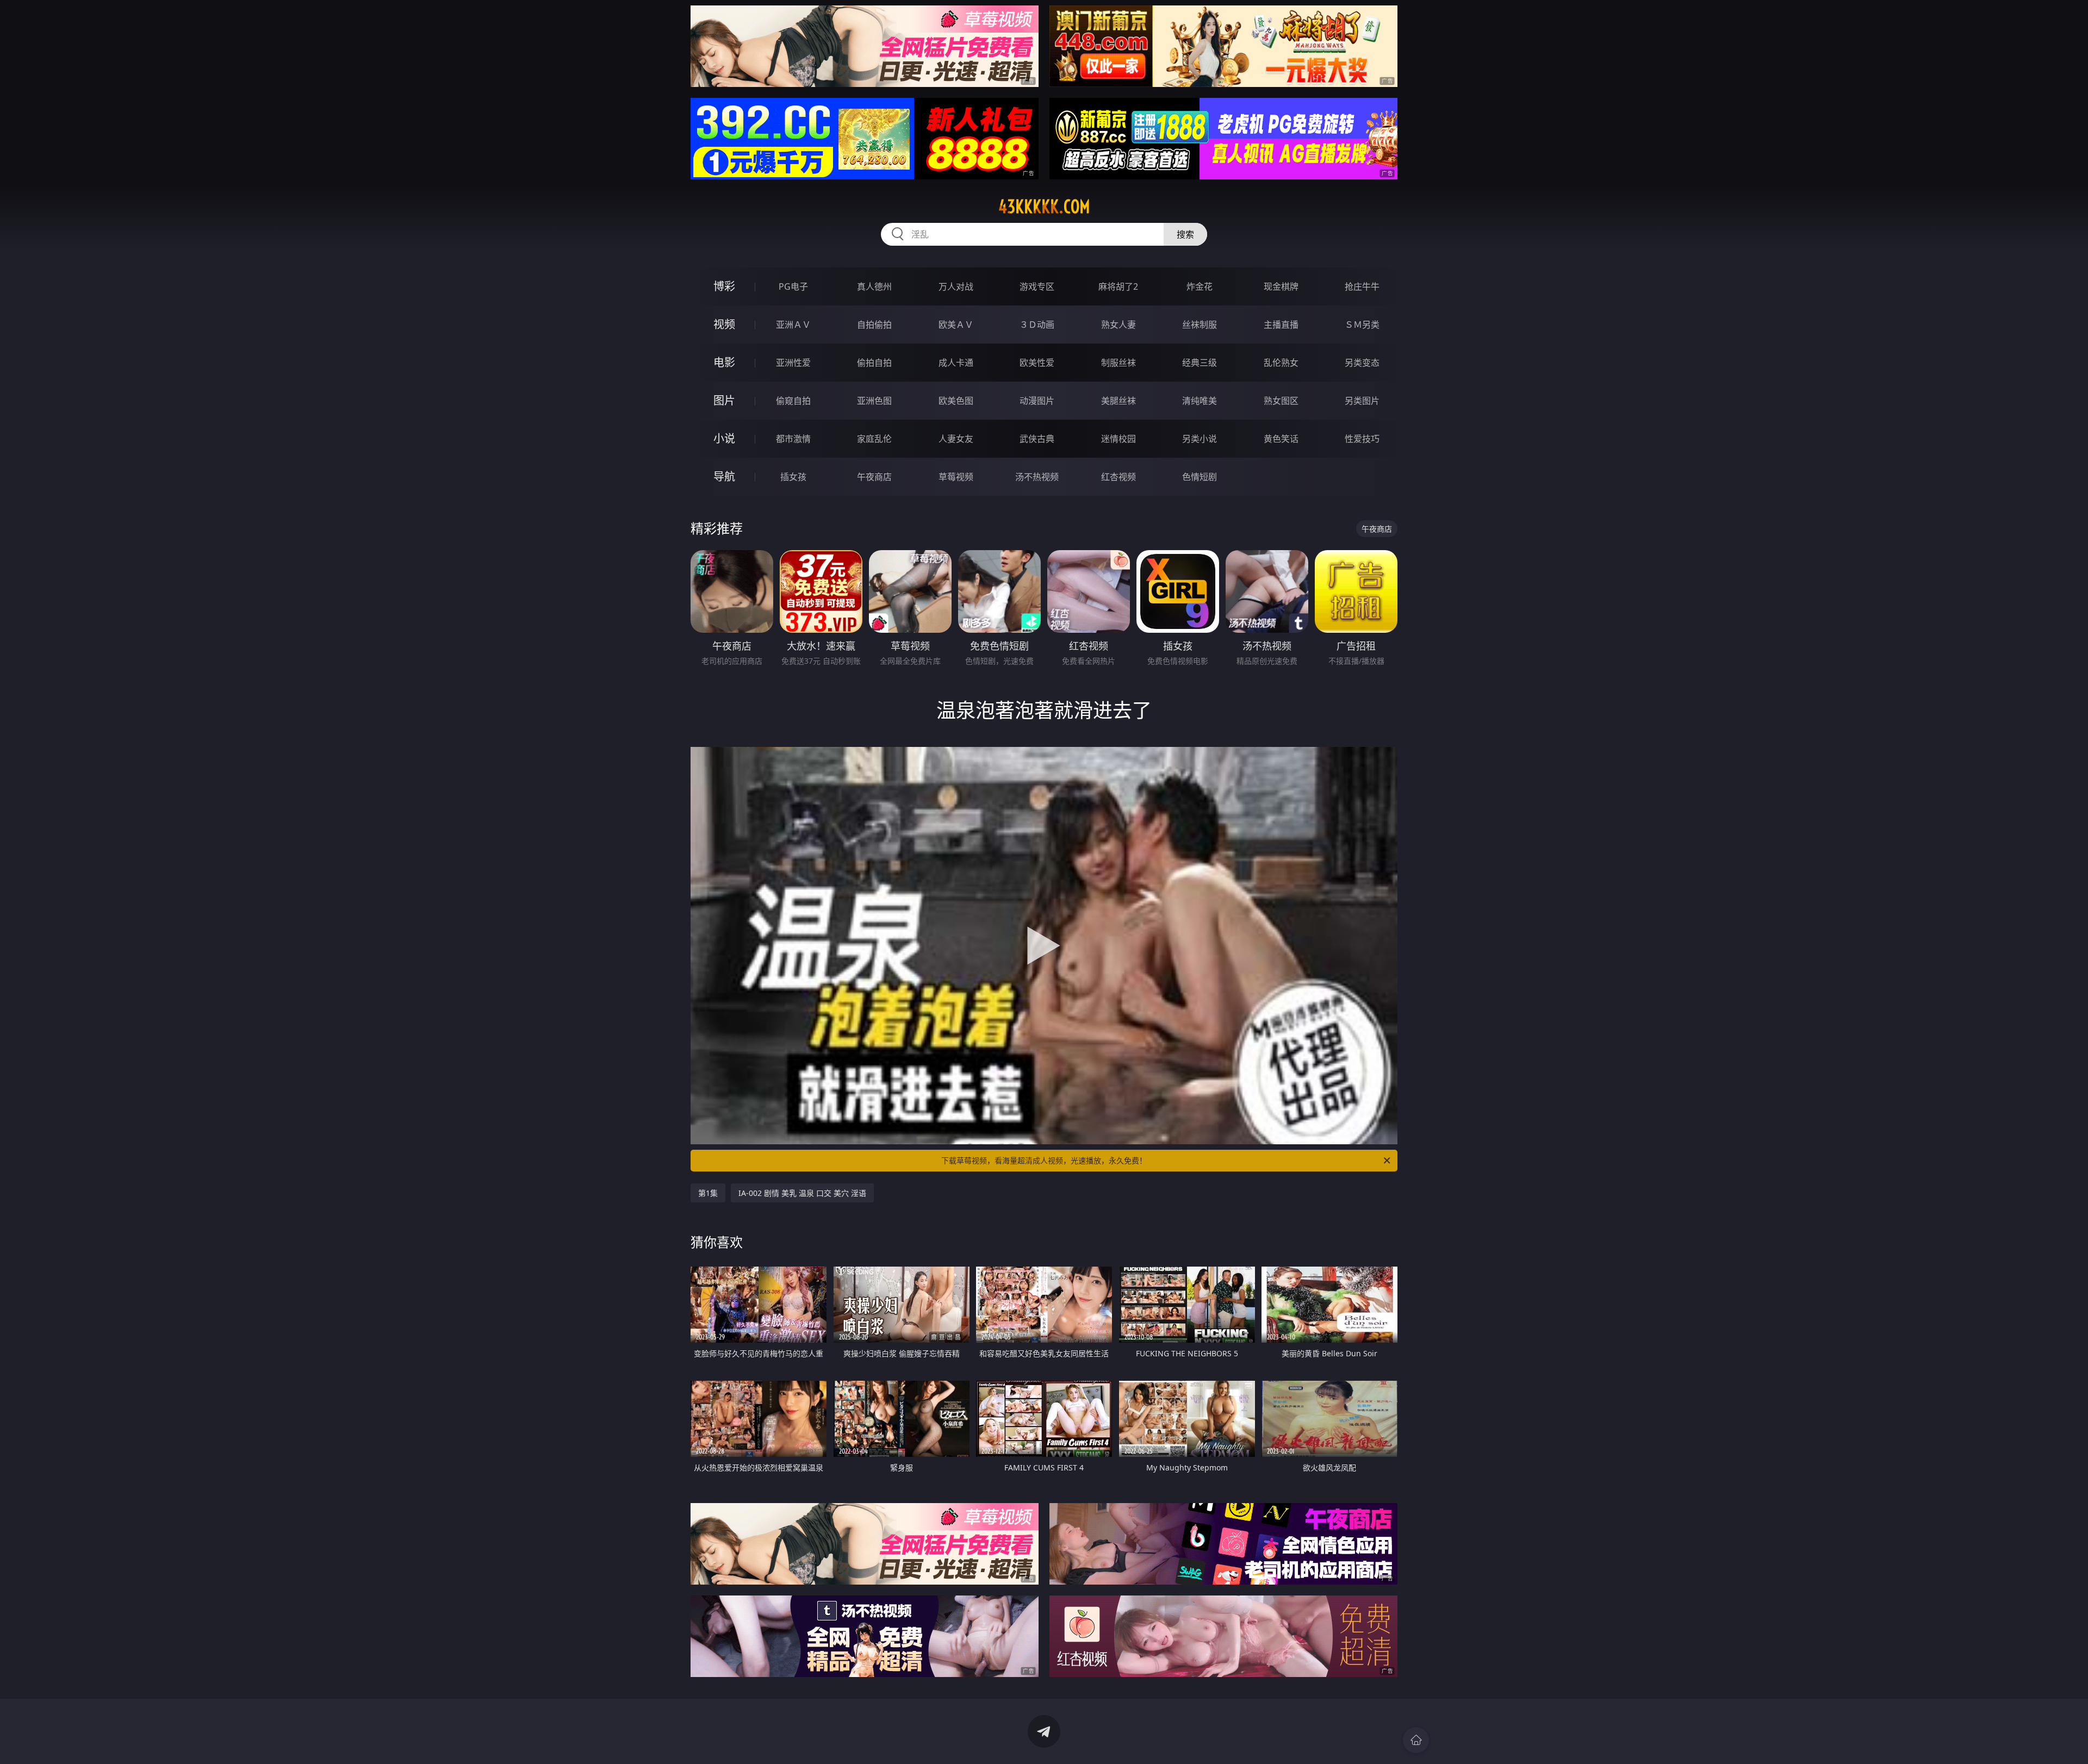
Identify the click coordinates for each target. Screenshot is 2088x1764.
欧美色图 (956, 401)
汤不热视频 (1037, 477)
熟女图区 (1281, 401)
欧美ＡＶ (956, 325)
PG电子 (793, 286)
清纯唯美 (1200, 401)
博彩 (724, 286)
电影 (724, 362)
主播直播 (1281, 325)
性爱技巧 (1362, 439)
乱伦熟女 (1281, 363)
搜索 (1185, 234)
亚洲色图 (874, 401)
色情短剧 (1200, 477)
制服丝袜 (1118, 363)
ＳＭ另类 (1362, 325)
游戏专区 (1037, 286)
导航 (724, 476)
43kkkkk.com (1044, 207)
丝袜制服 (1200, 325)
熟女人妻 (1118, 325)
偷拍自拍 (874, 363)
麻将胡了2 (1118, 286)
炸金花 (1200, 286)
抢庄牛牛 (1362, 286)
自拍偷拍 (874, 325)
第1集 (708, 1193)
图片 (724, 400)
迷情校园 (1118, 439)
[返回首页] (1416, 1740)
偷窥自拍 (793, 401)
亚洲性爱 (793, 363)
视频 (724, 324)
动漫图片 (1037, 401)
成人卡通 (956, 363)
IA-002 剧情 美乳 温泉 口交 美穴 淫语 (802, 1193)
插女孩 (793, 477)
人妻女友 (956, 439)
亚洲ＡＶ (793, 325)
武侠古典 (1037, 439)
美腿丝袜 (1118, 401)
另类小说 (1200, 439)
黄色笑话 (1281, 439)
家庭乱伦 (874, 439)
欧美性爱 (1037, 363)
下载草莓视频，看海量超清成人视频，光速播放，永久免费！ (1044, 1160)
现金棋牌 (1281, 286)
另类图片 (1362, 401)
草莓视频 (956, 477)
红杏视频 (1118, 477)
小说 (724, 438)
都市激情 (793, 439)
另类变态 (1362, 363)
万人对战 (956, 286)
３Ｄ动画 (1037, 325)
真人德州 (874, 286)
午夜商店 (874, 477)
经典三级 (1200, 363)
